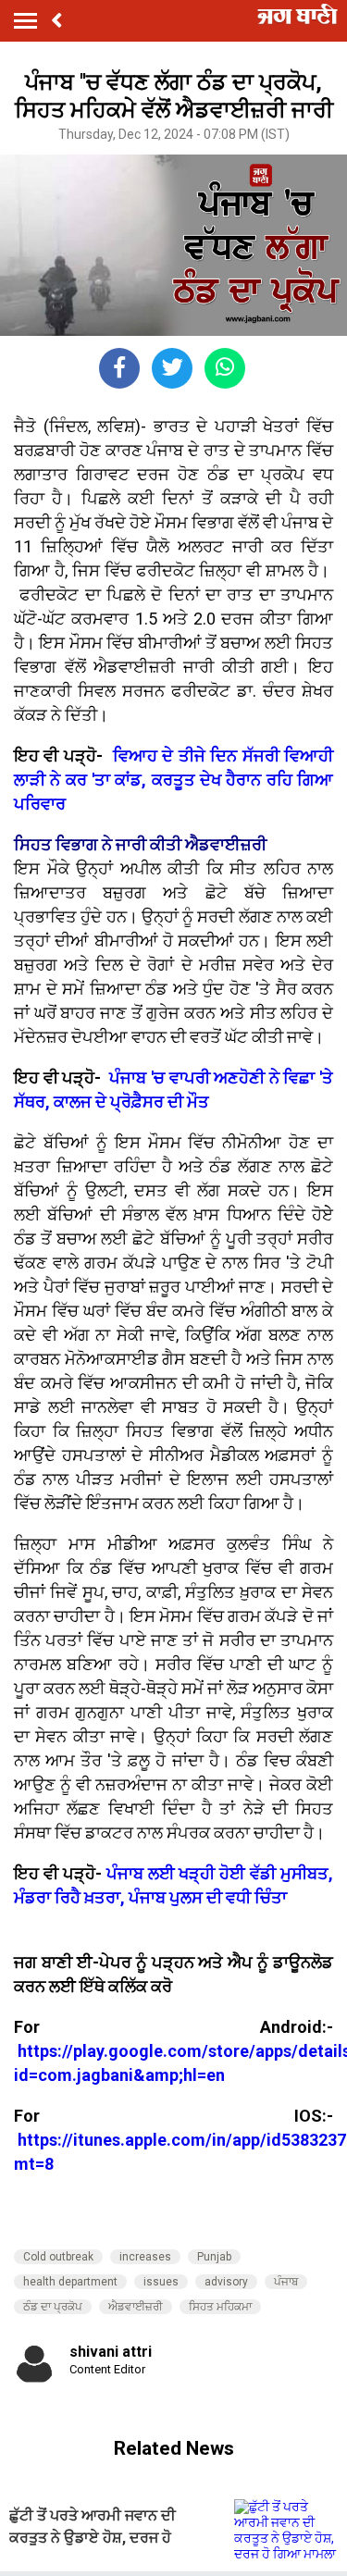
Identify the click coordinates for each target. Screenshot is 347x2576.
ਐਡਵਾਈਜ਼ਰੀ (136, 2307)
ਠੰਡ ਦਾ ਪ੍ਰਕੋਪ (53, 2307)
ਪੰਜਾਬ (286, 2282)
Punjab (214, 2257)
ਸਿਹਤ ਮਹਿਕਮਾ (220, 2307)
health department (70, 2282)
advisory (226, 2282)
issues (161, 2282)
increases (145, 2257)
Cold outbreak (58, 2257)
